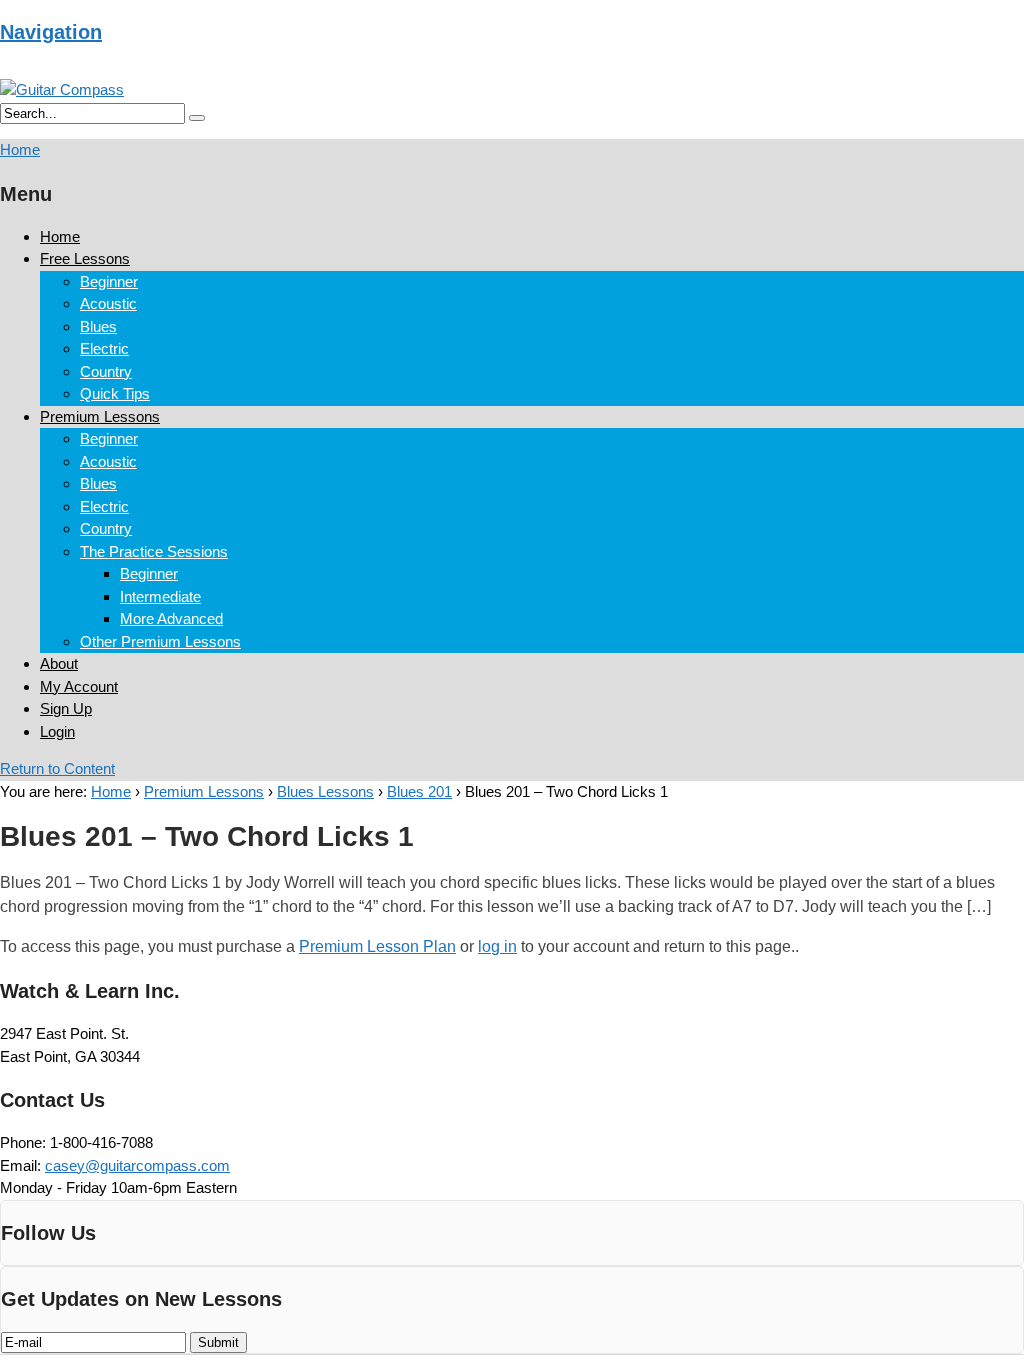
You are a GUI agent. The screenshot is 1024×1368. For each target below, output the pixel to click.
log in (497, 946)
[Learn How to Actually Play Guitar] (62, 89)
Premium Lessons (100, 416)
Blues (98, 326)
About (59, 663)
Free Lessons (85, 258)
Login (57, 731)
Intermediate (160, 596)
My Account (79, 686)
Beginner (109, 281)
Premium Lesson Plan (377, 946)
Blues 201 (419, 791)
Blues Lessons (325, 791)
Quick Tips (115, 393)
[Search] (197, 118)
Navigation (51, 32)
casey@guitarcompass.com (137, 1165)
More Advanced (171, 618)
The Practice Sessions (154, 551)
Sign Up (66, 708)
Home (60, 236)
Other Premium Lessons (160, 641)
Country (106, 371)
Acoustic (108, 303)
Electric (104, 348)
